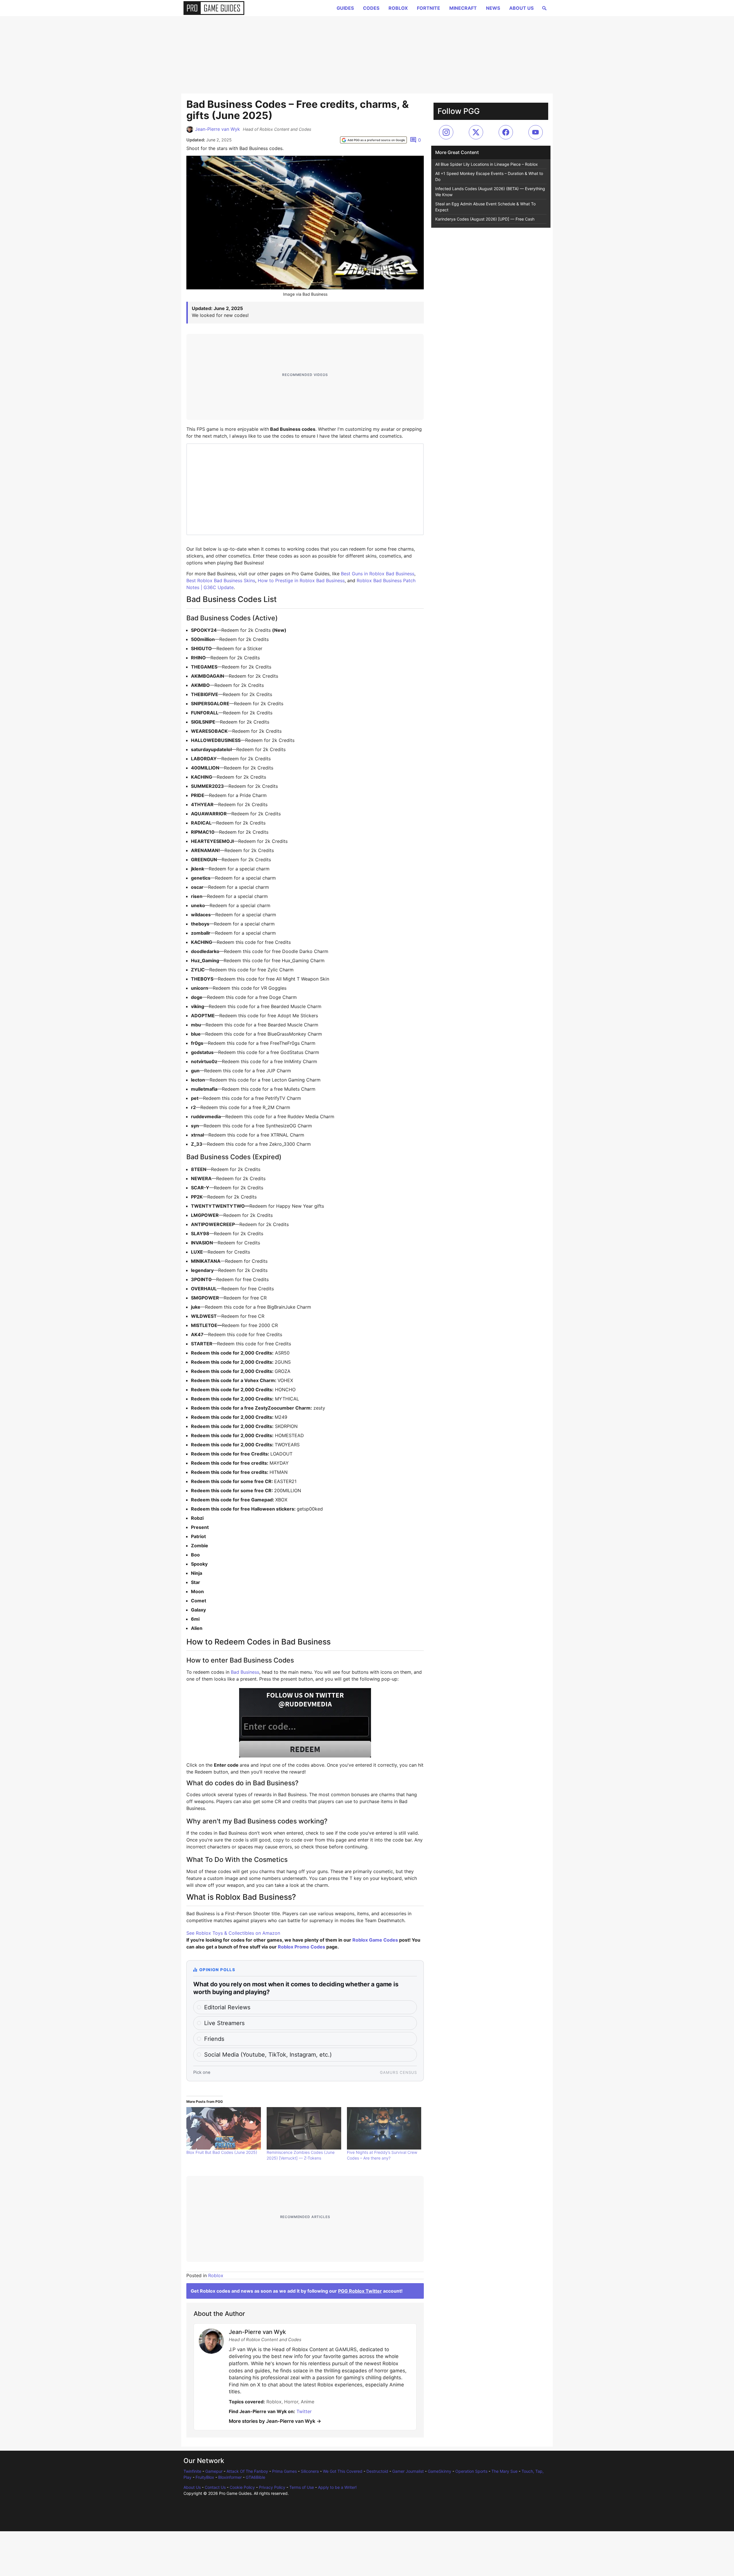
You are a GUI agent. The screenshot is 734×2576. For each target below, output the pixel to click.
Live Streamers (224, 2023)
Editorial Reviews (227, 2007)
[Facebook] (506, 132)
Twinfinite (192, 2471)
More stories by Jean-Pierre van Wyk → (275, 2421)
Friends (214, 2039)
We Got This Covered (343, 2471)
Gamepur (214, 2471)
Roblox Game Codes (375, 1940)
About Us (521, 8)
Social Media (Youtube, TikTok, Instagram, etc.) (268, 2055)
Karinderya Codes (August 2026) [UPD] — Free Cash (485, 219)
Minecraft (463, 8)
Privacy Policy (272, 2487)
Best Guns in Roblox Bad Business (378, 574)
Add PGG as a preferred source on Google (376, 140)
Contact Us (215, 2487)
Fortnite (429, 8)
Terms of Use (302, 2487)
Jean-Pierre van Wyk (217, 129)
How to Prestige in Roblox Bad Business (301, 580)
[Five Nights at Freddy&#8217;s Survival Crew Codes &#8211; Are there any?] (384, 2128)
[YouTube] (536, 132)
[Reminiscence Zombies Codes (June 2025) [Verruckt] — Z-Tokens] (304, 2128)
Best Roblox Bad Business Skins (221, 580)
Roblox (398, 8)
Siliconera (310, 2471)
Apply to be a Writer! (337, 2487)
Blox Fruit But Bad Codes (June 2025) (222, 2152)
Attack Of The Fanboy (247, 2471)
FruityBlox (205, 2477)
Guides (345, 8)
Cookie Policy (242, 2487)
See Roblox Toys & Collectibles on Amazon (233, 1933)
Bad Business (245, 1672)
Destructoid (377, 2471)
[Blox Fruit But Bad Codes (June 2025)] (224, 2128)
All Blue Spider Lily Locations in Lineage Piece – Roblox (487, 164)
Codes (371, 8)
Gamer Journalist (408, 2471)
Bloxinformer (230, 2477)
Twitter (304, 2411)
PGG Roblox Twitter (360, 2291)
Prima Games (284, 2471)
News (493, 8)
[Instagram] (446, 132)
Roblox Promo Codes (301, 1947)
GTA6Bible (255, 2477)
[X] (476, 132)
